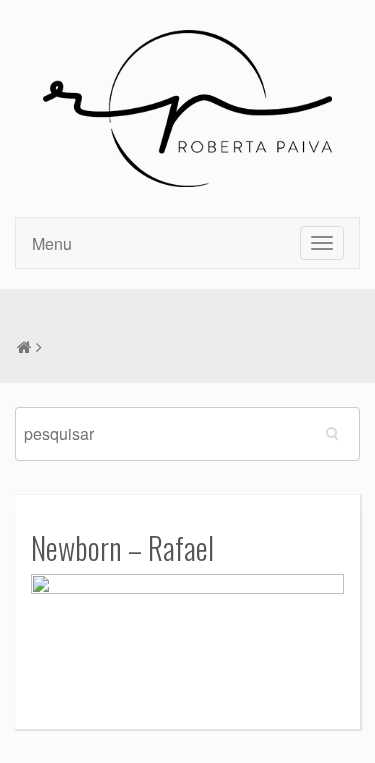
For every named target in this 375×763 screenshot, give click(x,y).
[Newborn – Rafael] (187, 636)
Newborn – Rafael (122, 547)
